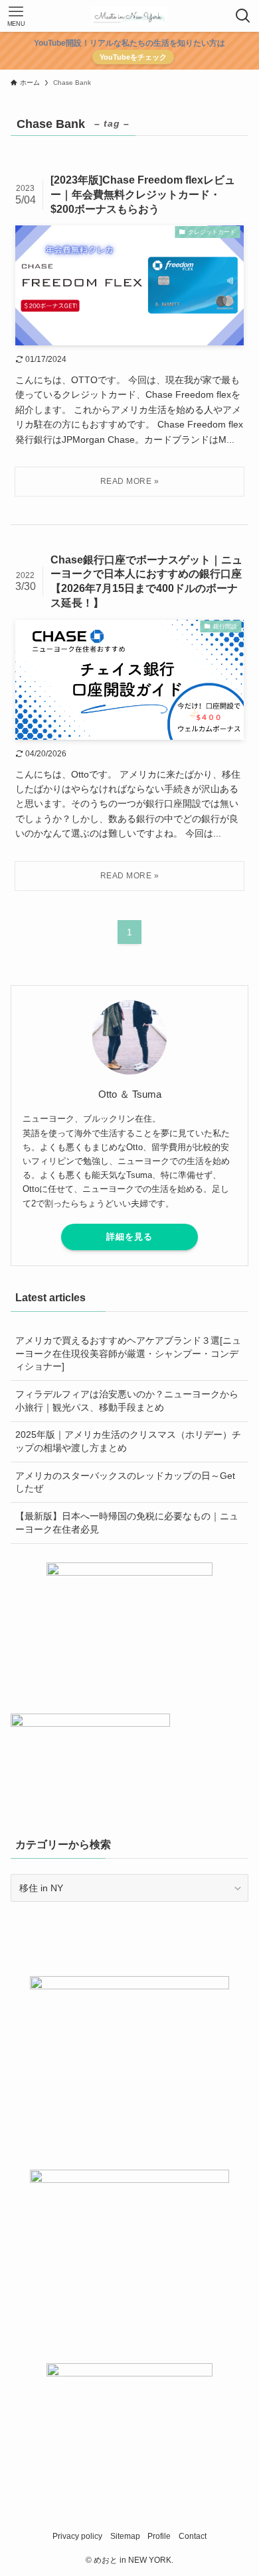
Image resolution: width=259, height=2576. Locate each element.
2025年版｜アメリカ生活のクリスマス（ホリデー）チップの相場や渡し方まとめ (128, 1441)
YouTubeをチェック (133, 57)
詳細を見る (129, 1237)
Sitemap (125, 2536)
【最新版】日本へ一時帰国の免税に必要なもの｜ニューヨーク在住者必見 (127, 1523)
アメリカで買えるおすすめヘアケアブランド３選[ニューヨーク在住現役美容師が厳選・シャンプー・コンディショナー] (128, 1353)
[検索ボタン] (243, 16)
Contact (193, 2536)
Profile (159, 2536)
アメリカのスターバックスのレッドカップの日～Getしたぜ (125, 1482)
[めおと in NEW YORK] (129, 16)
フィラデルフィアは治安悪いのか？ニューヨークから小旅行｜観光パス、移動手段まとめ (127, 1401)
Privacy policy (77, 2536)
